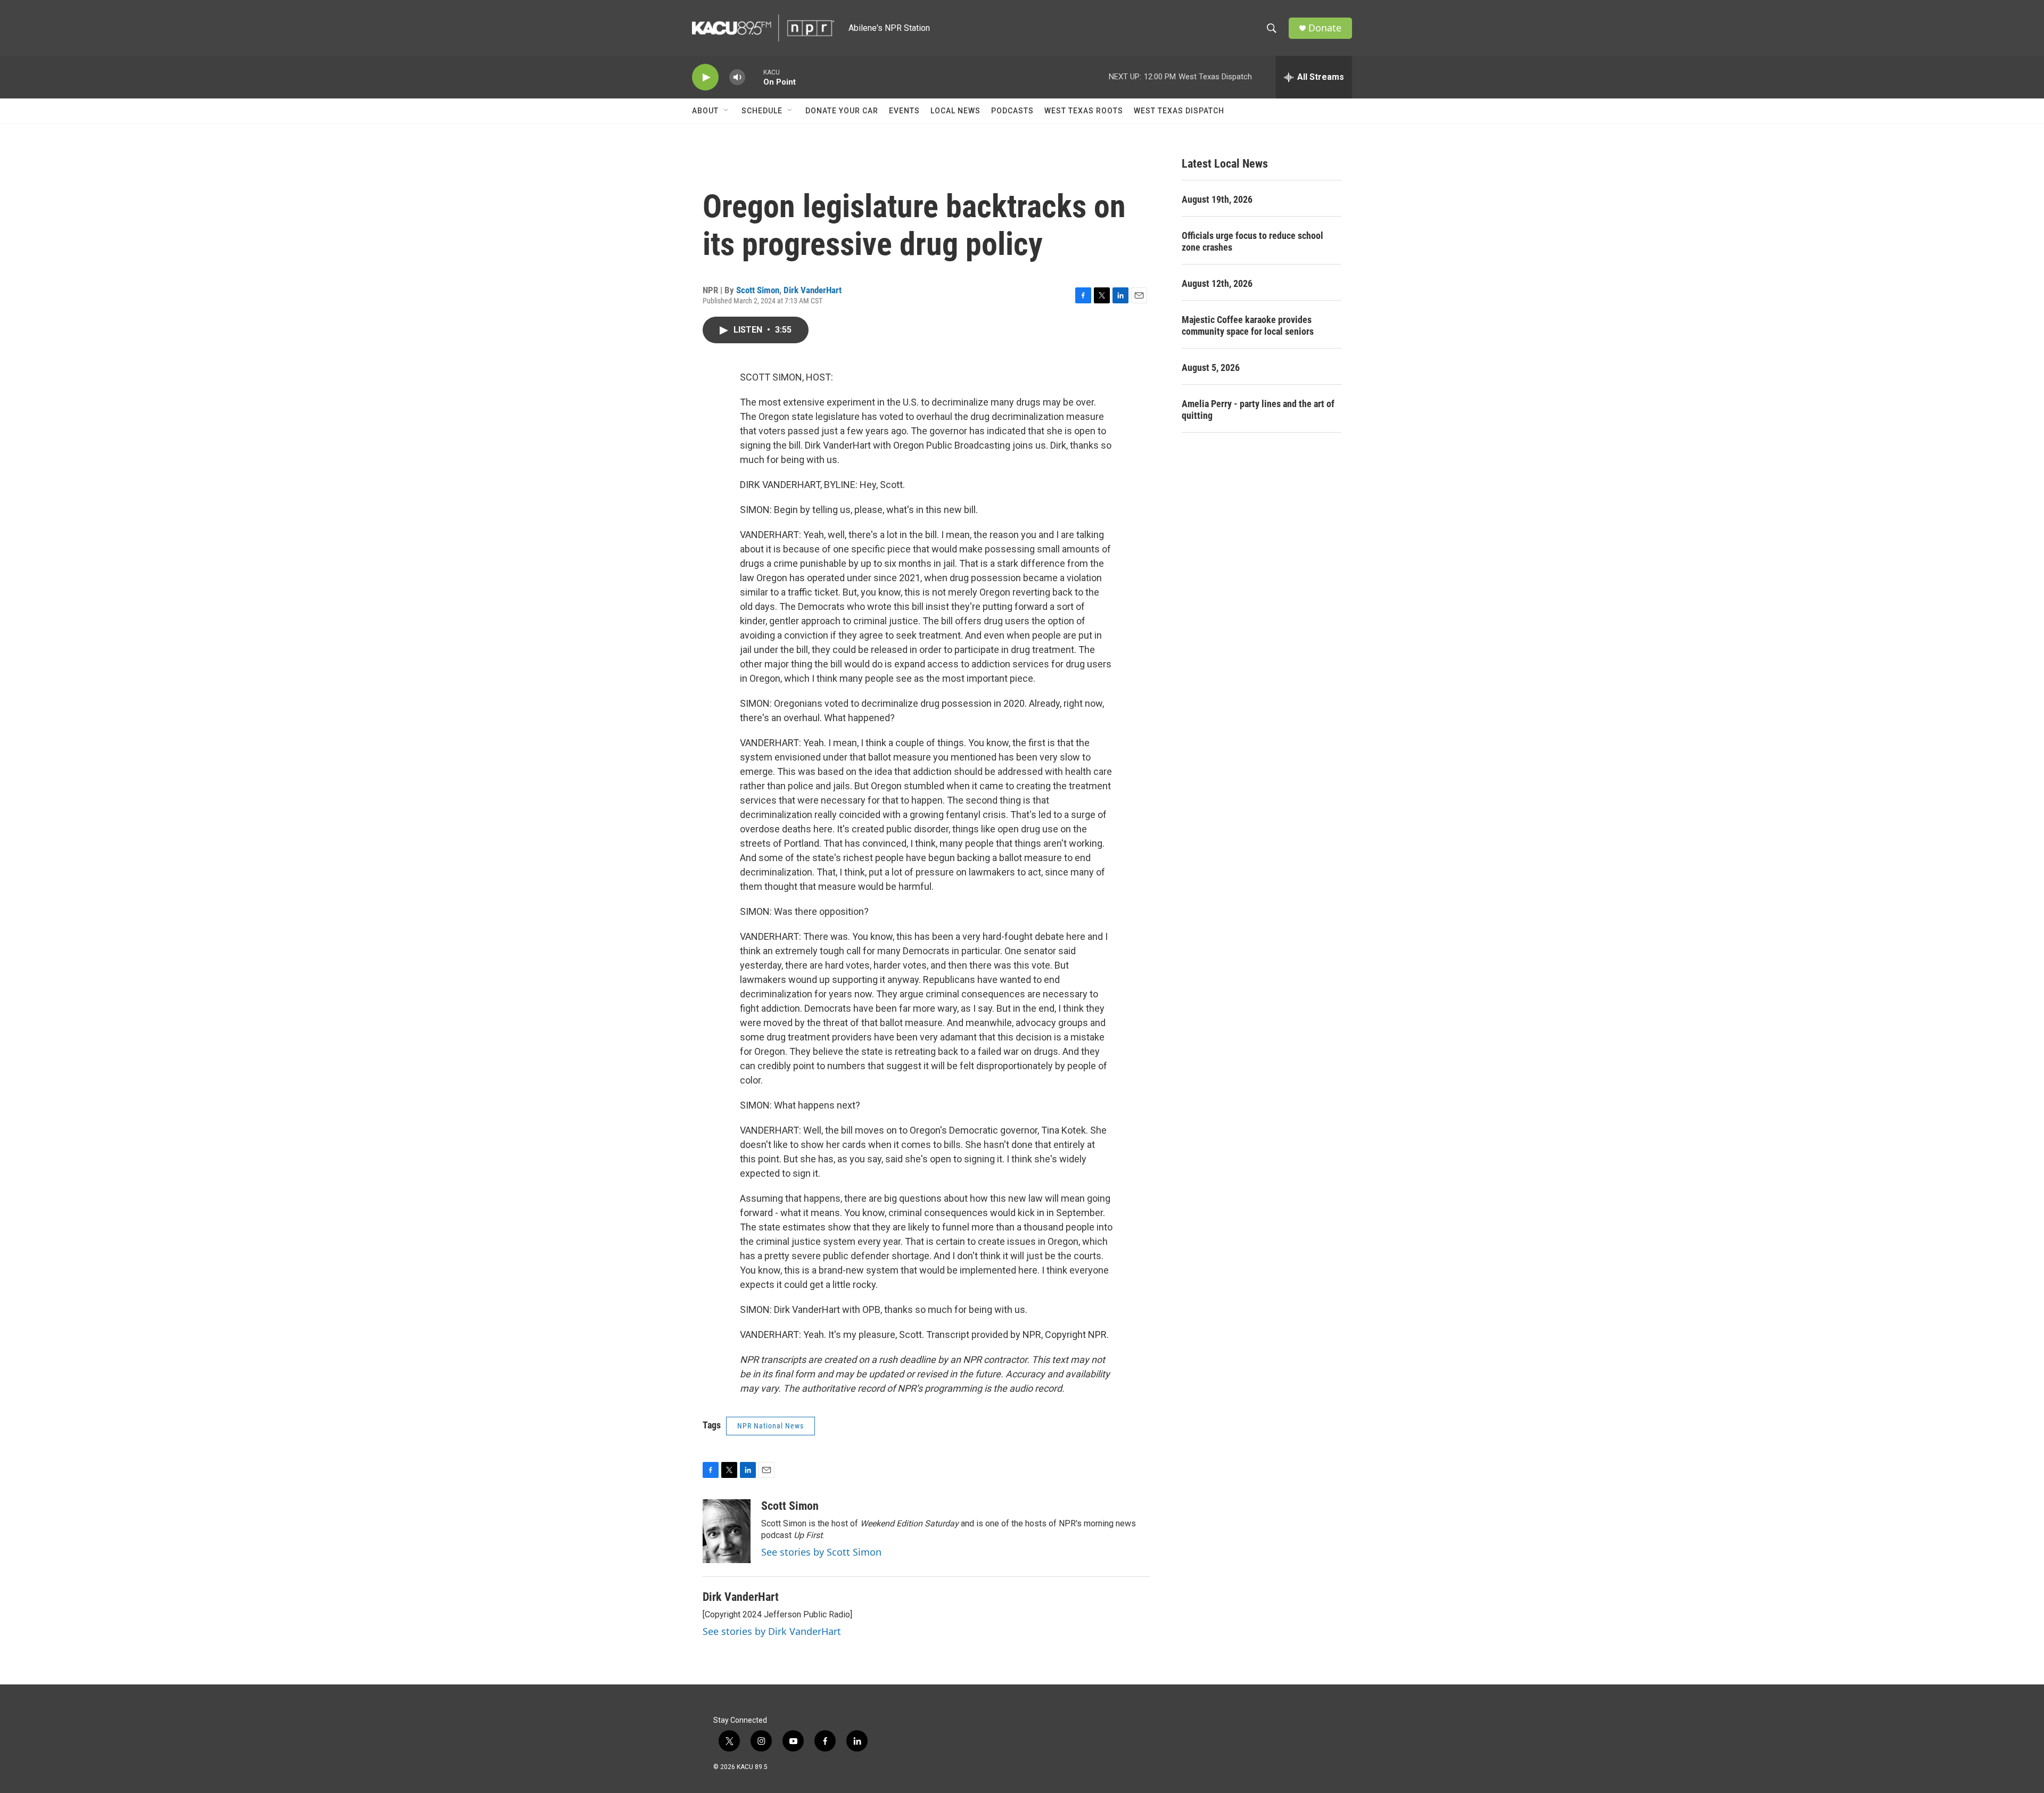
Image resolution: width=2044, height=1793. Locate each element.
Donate (1325, 28)
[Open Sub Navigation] (727, 111)
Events (904, 111)
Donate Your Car (842, 111)
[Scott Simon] (727, 1531)
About (705, 111)
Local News (955, 111)
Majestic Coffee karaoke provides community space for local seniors (1248, 325)
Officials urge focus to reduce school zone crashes (1252, 241)
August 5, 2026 (1211, 367)
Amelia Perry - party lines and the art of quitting (1258, 410)
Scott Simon (758, 290)
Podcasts (1012, 111)
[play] (705, 77)
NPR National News (770, 1426)
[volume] (737, 77)
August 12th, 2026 (1217, 283)
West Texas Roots (1084, 111)
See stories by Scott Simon (821, 1552)
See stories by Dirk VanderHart (772, 1631)
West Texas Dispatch (1179, 111)
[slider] (754, 77)
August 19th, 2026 (1217, 199)
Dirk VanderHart (813, 290)
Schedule (762, 111)
